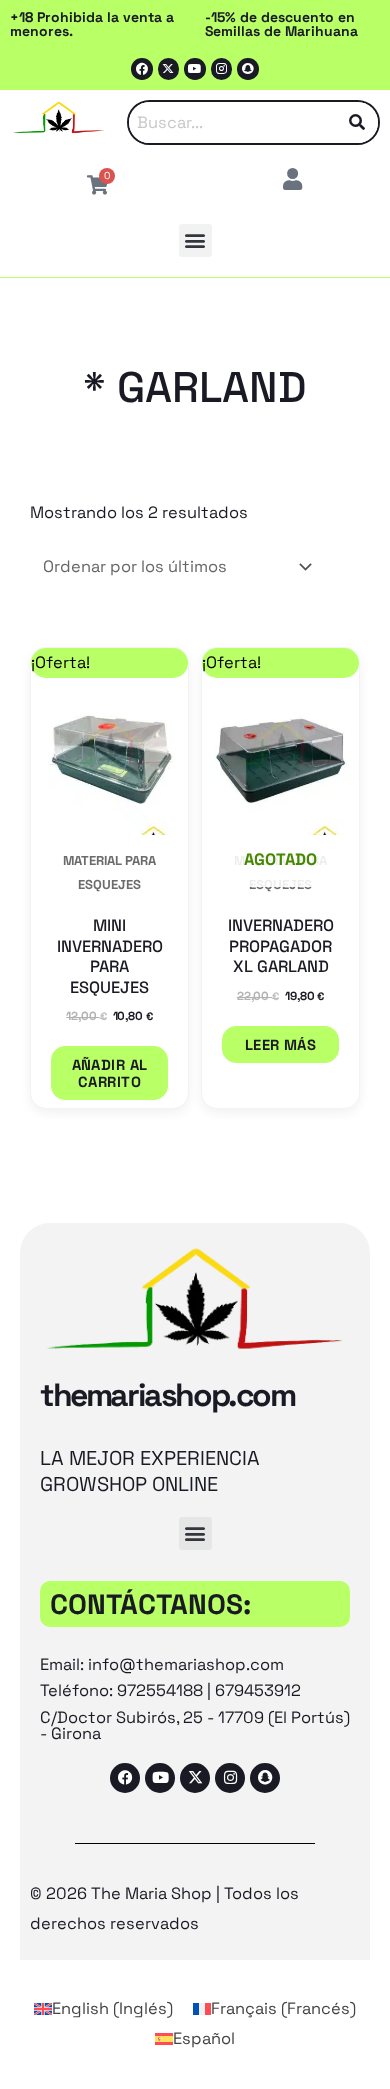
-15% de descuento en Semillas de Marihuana (281, 24)
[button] (195, 240)
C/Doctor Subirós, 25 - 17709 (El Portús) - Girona (195, 1725)
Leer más (281, 1044)
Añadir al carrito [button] (110, 1073)
